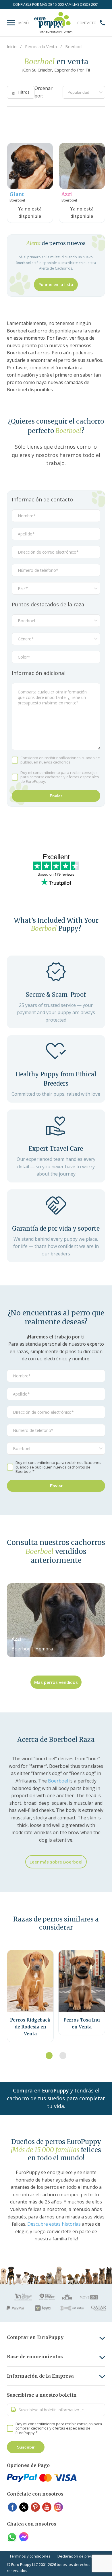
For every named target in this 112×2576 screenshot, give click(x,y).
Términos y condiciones (30, 2556)
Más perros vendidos (56, 1682)
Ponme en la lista (56, 284)
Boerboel (58, 1781)
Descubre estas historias (54, 2224)
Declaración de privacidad (80, 2556)
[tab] (49, 2056)
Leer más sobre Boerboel (56, 1862)
